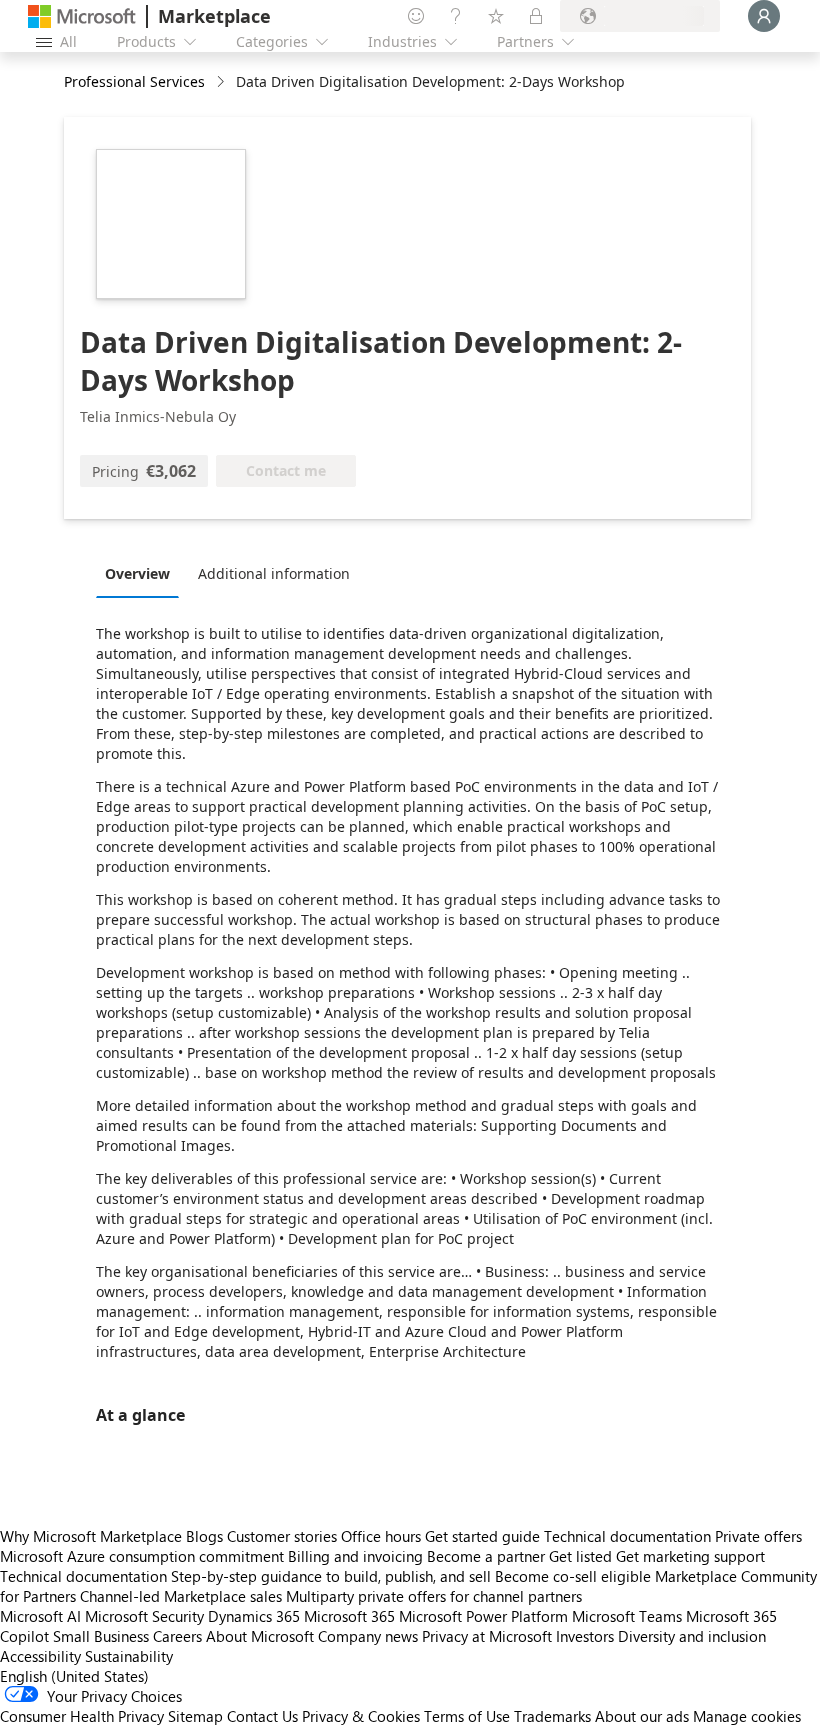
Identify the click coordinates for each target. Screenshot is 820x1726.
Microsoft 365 (349, 1616)
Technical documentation (627, 1536)
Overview (137, 573)
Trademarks (552, 1716)
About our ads (642, 1716)
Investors (585, 1636)
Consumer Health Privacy (82, 1716)
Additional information (274, 573)
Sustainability (129, 1656)
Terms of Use (467, 1716)
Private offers (758, 1536)
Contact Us (262, 1716)
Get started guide (482, 1536)
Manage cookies (747, 1716)
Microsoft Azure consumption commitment (144, 1556)
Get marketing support (690, 1556)
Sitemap (195, 1716)
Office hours (381, 1536)
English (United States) (74, 1676)
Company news (368, 1636)
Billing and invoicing (355, 1556)
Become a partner (486, 1556)
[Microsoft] (82, 16)
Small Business (101, 1636)
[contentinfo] (222, 82)
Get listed (580, 1556)
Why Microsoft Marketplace (91, 1536)
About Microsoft (260, 1636)
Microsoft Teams (627, 1616)
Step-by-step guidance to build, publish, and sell (331, 1576)
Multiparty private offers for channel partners (434, 1596)
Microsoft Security (144, 1616)
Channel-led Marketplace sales (181, 1596)
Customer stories (282, 1536)
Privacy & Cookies (361, 1716)
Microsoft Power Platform (483, 1616)
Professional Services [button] (134, 81)
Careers (177, 1636)
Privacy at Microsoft (487, 1636)
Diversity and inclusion (692, 1636)
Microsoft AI (40, 1616)
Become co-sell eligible (573, 1576)
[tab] (142, 573)
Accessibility (40, 1656)
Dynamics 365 (254, 1616)
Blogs (204, 1536)
